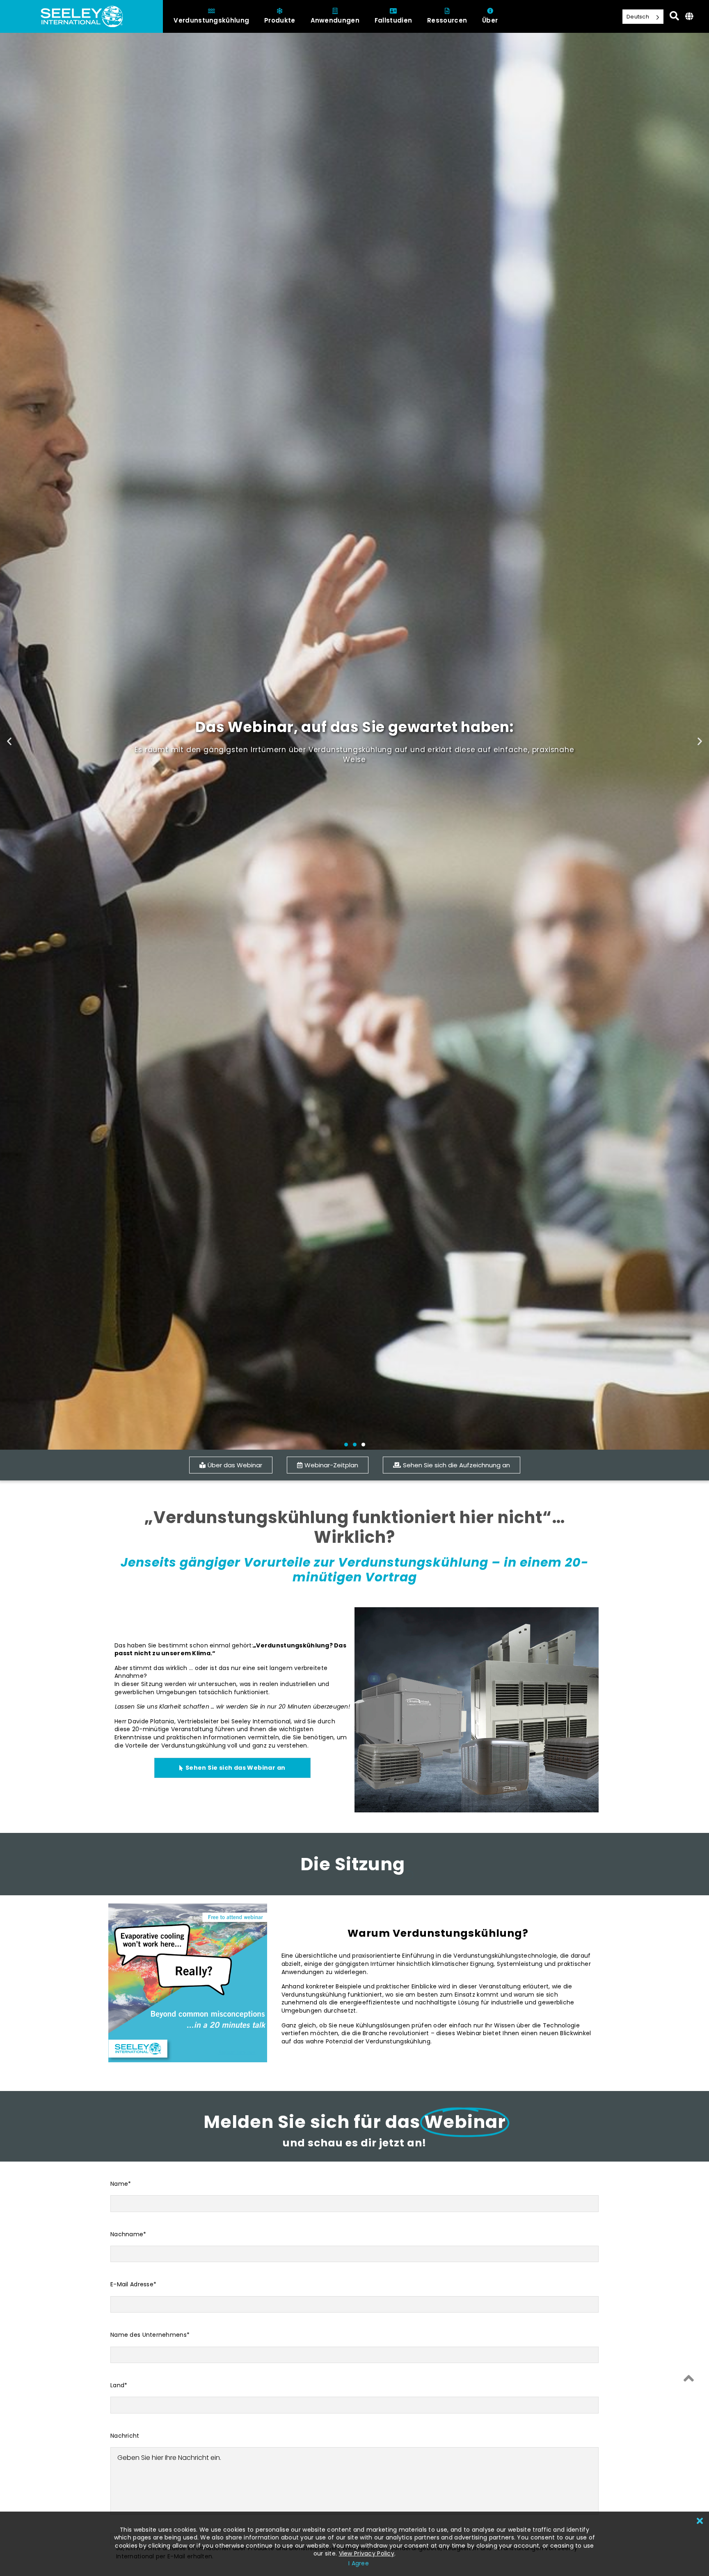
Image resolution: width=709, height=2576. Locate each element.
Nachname (128, 2234)
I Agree (359, 2563)
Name (121, 2184)
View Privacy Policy (367, 2553)
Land (119, 2385)
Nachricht (125, 2436)
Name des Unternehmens (150, 2335)
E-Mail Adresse (133, 2284)
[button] (9, 741)
